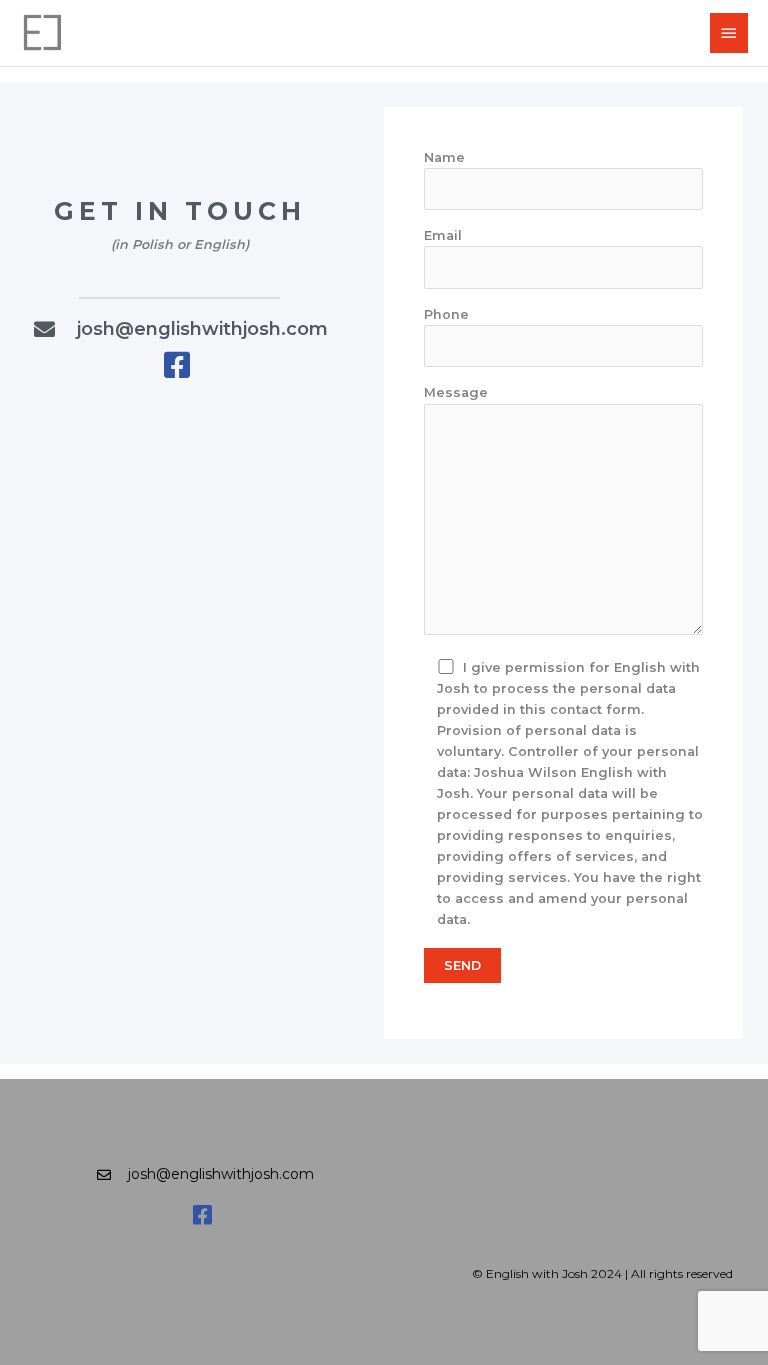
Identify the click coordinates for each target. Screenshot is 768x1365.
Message (456, 392)
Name (444, 157)
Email (443, 235)
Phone (446, 314)
